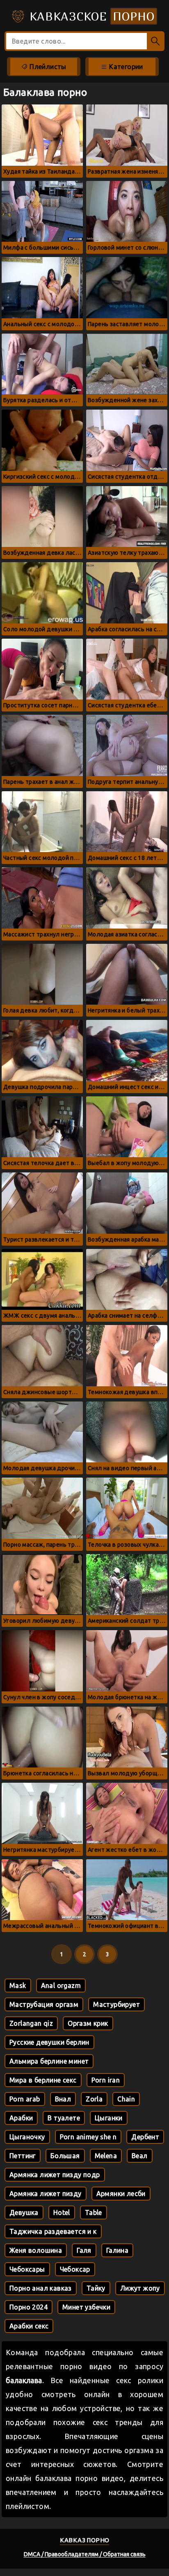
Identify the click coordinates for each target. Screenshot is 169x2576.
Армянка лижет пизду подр (55, 2175)
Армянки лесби (121, 2194)
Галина (117, 2250)
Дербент (145, 2137)
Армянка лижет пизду (46, 2194)
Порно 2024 (29, 2307)
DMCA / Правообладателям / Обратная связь (85, 2554)
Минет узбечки (86, 2307)
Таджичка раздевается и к (53, 2231)
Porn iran (106, 2080)
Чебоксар (75, 2269)
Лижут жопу (140, 2288)
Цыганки (109, 2118)
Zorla (94, 2099)
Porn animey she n (88, 2137)
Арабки (21, 2118)
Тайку (96, 2288)
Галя (84, 2250)
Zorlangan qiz (31, 2023)
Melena (106, 2156)
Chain (126, 2099)
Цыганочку (27, 2137)
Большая (65, 2156)
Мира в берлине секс (43, 2080)
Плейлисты (47, 67)
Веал (140, 2156)
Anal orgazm (61, 1985)
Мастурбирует (116, 2004)
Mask (18, 1985)
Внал (63, 2099)
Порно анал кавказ (41, 2288)
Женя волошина (36, 2250)
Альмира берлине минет (49, 2061)
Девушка (24, 2212)
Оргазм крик (88, 2023)
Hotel (62, 2212)
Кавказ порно (85, 2540)
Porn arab (25, 2099)
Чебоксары (27, 2269)
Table (94, 2212)
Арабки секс (29, 2326)
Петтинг (23, 2156)
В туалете (64, 2118)
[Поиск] (156, 41)
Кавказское (90, 16)
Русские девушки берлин (49, 2042)
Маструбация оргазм (44, 2004)
